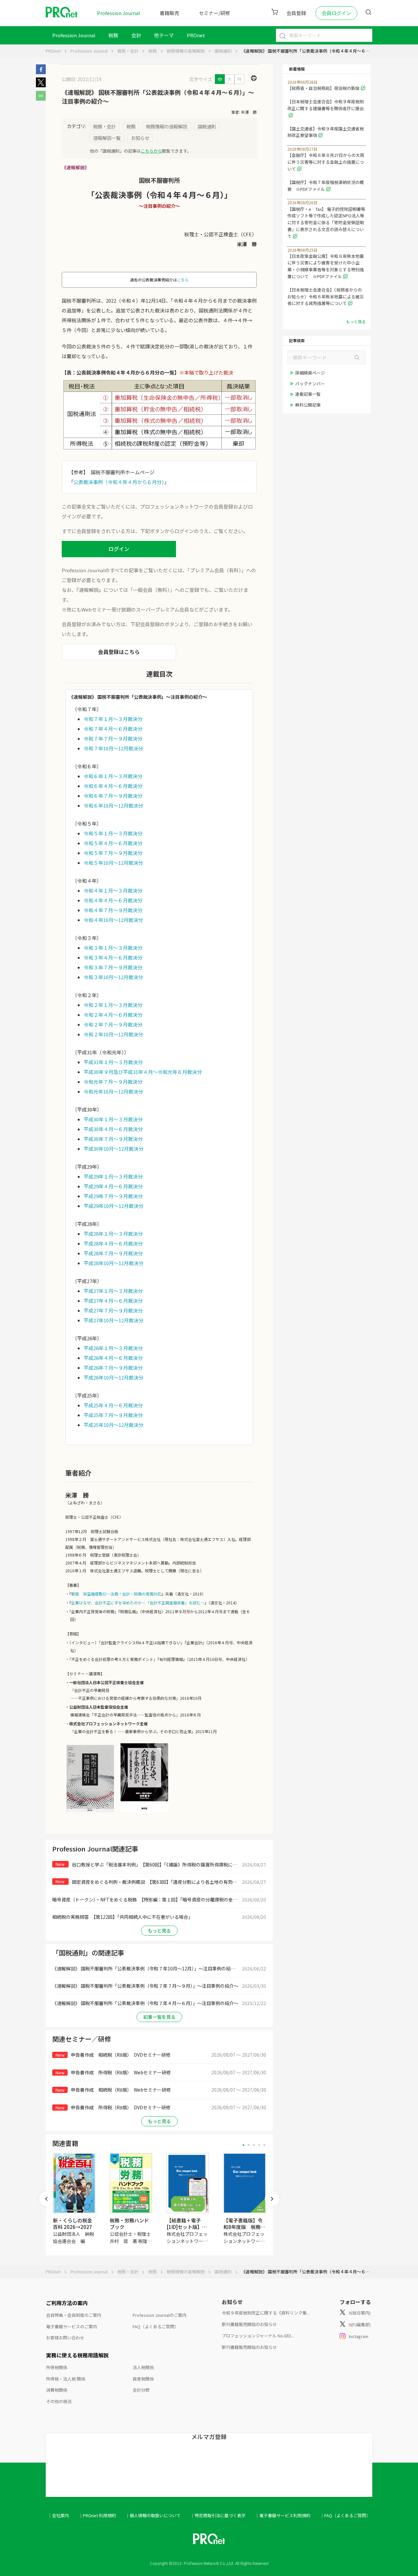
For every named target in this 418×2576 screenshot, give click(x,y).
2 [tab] (249, 2145)
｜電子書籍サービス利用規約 (283, 2515)
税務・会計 (128, 51)
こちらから (151, 151)
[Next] (272, 2199)
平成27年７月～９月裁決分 (113, 1310)
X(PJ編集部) (360, 2325)
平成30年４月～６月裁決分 (113, 1129)
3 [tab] (254, 2145)
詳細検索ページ (310, 373)
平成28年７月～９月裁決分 (113, 1253)
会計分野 (141, 2390)
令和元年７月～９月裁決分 (113, 1082)
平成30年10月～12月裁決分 (113, 1149)
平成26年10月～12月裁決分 (113, 1377)
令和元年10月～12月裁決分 (113, 1091)
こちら (183, 280)
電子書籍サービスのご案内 (72, 2326)
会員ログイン (336, 13)
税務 (113, 35)
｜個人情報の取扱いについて (153, 2515)
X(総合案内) (360, 2313)
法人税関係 (143, 2367)
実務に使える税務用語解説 (77, 2355)
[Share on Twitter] (41, 85)
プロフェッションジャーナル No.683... (258, 2336)
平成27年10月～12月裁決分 (113, 1320)
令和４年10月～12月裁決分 (113, 920)
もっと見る (159, 1931)
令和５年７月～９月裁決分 (113, 853)
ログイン (119, 549)
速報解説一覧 (107, 138)
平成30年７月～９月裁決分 (113, 1139)
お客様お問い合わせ (65, 2338)
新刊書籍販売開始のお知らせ (249, 2324)
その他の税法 (59, 2401)
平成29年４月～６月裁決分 (113, 1186)
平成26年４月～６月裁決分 (113, 1358)
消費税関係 (57, 2390)
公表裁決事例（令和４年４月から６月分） (119, 482)
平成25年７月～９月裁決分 (113, 1415)
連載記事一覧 (308, 394)
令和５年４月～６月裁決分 (113, 843)
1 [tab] (243, 2145)
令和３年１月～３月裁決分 (113, 948)
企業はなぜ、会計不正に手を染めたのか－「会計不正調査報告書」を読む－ (138, 1603)
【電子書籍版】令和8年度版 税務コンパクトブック (244, 2227)
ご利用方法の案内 (67, 2303)
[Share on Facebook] (41, 72)
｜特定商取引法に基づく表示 (218, 2515)
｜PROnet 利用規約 (97, 2515)
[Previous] (46, 2199)
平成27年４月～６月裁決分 (113, 1301)
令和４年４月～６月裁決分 (113, 900)
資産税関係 (143, 2379)
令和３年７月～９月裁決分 (113, 967)
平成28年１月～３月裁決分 (113, 1234)
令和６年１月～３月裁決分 (113, 776)
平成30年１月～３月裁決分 (113, 1119)
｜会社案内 (58, 2515)
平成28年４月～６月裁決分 (113, 1243)
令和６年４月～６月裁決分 (113, 786)
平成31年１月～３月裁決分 (113, 1062)
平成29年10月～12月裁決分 (113, 1206)
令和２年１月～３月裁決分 (113, 1005)
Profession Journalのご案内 (160, 2315)
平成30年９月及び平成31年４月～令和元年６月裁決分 (143, 1072)
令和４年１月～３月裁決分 (113, 890)
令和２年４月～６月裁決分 (113, 1015)
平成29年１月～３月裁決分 (113, 1176)
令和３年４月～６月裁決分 (113, 957)
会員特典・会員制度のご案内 (74, 2315)
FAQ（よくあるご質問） (156, 2326)
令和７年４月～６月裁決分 (113, 729)
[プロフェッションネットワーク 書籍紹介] (90, 1812)
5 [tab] (264, 2145)
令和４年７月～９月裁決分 (113, 910)
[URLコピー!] (41, 99)
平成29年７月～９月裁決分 (113, 1196)
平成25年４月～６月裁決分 (113, 1405)
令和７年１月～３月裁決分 (113, 719)
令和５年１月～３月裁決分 (113, 833)
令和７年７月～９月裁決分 (113, 738)
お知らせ (140, 138)
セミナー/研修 (215, 13)
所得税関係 (57, 2367)
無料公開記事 (308, 405)
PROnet (53, 51)
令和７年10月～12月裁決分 (113, 748)
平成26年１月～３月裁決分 (113, 1348)
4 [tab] (259, 2145)
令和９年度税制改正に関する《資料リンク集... (266, 2313)
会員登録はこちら (119, 652)
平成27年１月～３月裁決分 (113, 1291)
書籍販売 (169, 13)
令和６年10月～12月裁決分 (113, 805)
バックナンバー (310, 384)
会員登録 (296, 13)
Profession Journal (119, 13)
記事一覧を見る (159, 2017)
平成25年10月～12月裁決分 (113, 1425)
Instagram (359, 2336)
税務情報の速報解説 (186, 51)
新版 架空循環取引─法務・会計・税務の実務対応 (116, 1594)
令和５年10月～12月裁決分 (113, 863)
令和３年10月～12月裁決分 (113, 977)
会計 (136, 35)
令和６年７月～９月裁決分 (113, 796)
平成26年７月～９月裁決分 (113, 1368)
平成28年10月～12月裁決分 (113, 1263)
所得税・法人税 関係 (66, 2379)
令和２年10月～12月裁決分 (113, 1034)
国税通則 (223, 51)
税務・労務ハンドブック (129, 2224)
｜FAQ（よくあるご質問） (345, 2515)
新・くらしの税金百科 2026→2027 (72, 2224)
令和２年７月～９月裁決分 (113, 1024)
